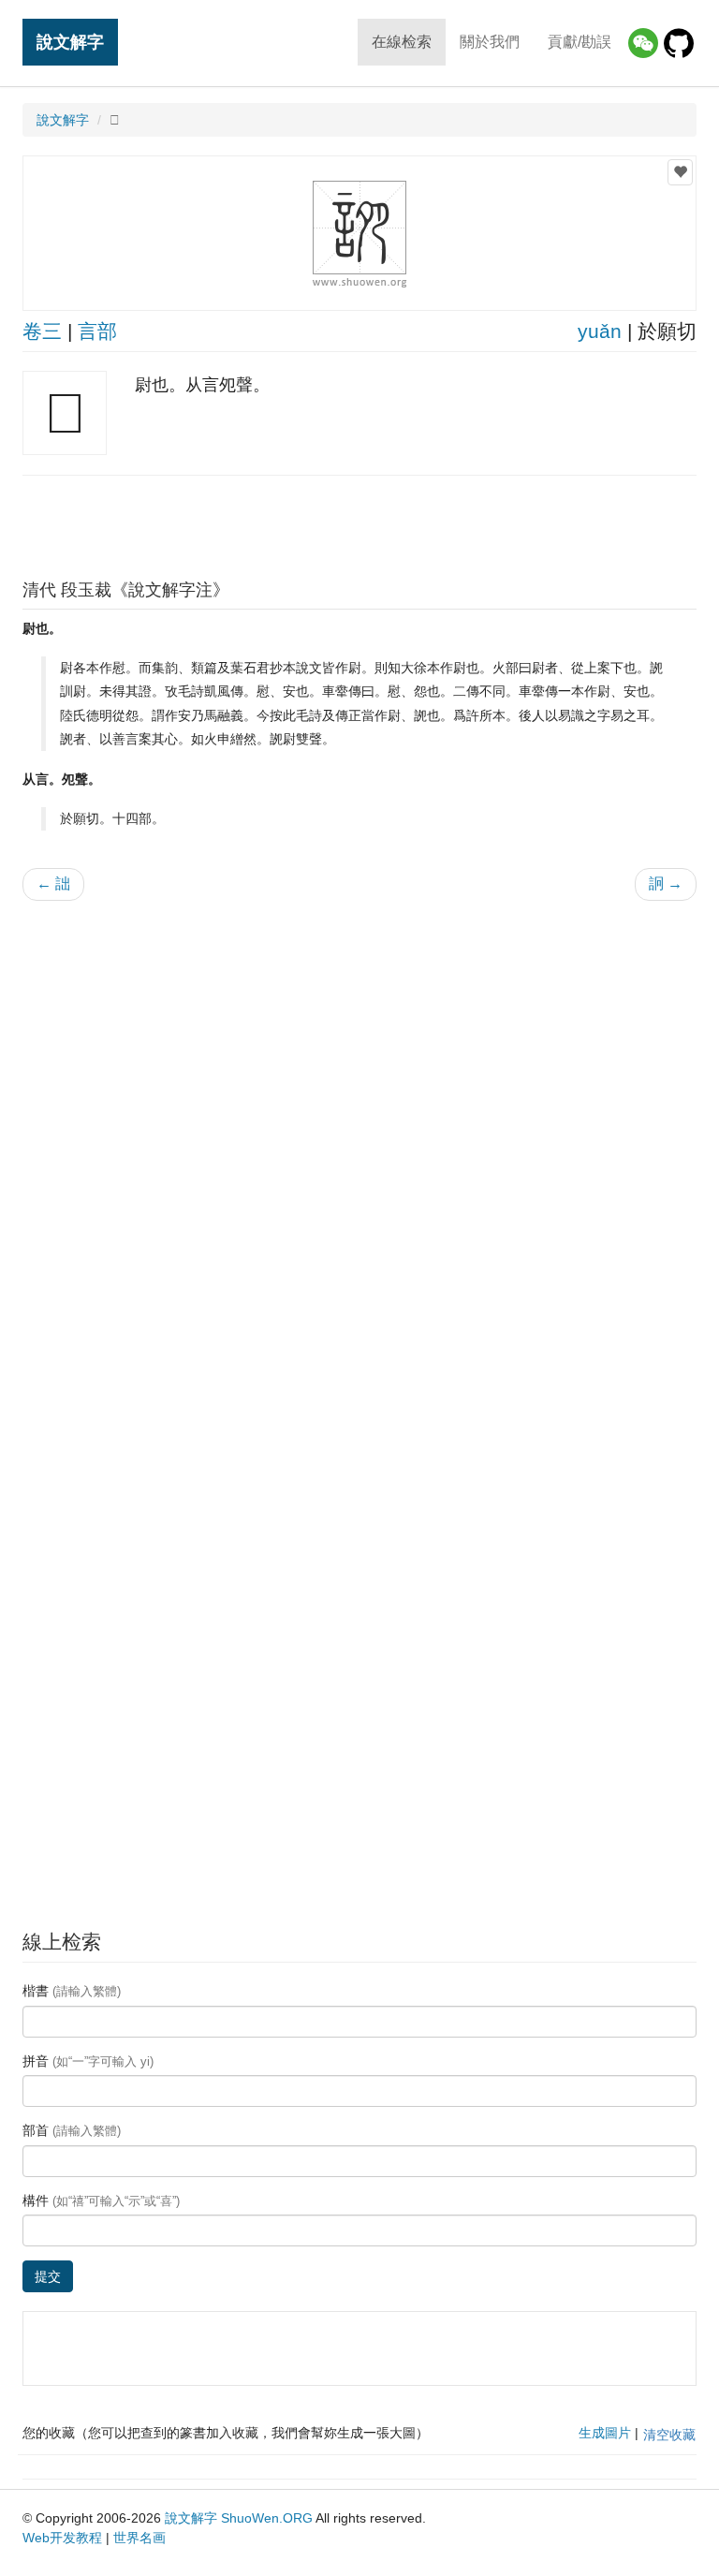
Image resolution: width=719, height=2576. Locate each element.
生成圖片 (605, 2433)
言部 (97, 331)
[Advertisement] (359, 523)
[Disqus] (359, 1154)
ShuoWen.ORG (267, 2518)
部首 (72, 2130)
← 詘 (53, 883)
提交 (48, 2276)
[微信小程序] (643, 43)
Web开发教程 (62, 2538)
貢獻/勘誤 (580, 42)
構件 (101, 2201)
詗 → (666, 883)
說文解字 (70, 42)
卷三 (42, 331)
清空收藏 (669, 2435)
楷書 (72, 1991)
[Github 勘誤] (679, 43)
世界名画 (139, 2538)
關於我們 (490, 42)
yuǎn (600, 331)
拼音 (88, 2061)
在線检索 (402, 42)
